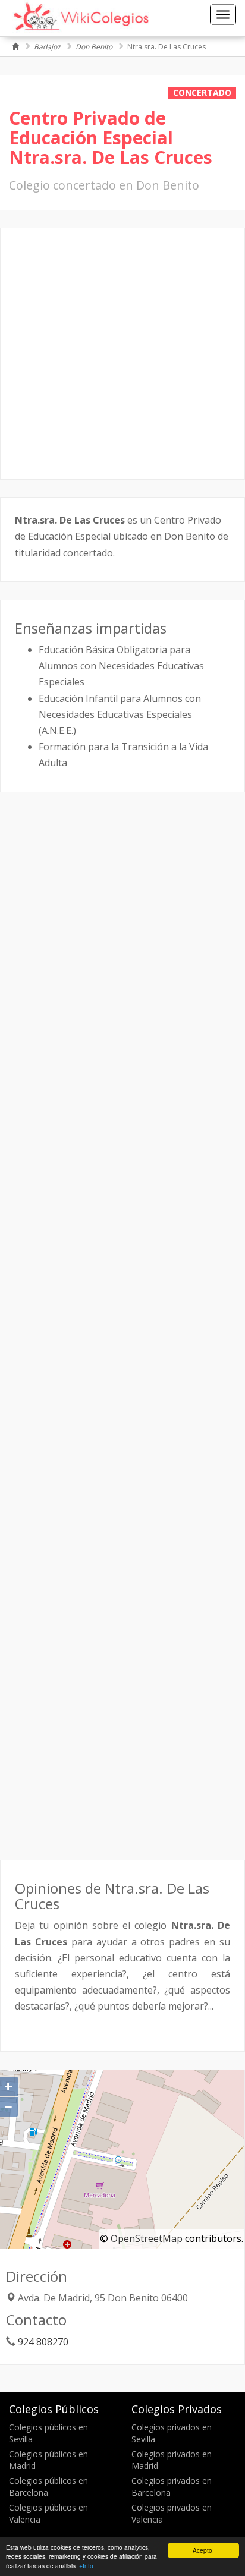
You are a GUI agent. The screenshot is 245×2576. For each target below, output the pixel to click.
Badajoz (47, 47)
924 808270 (43, 2342)
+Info (86, 2566)
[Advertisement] (122, 354)
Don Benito (94, 47)
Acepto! (203, 2550)
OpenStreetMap (147, 2238)
